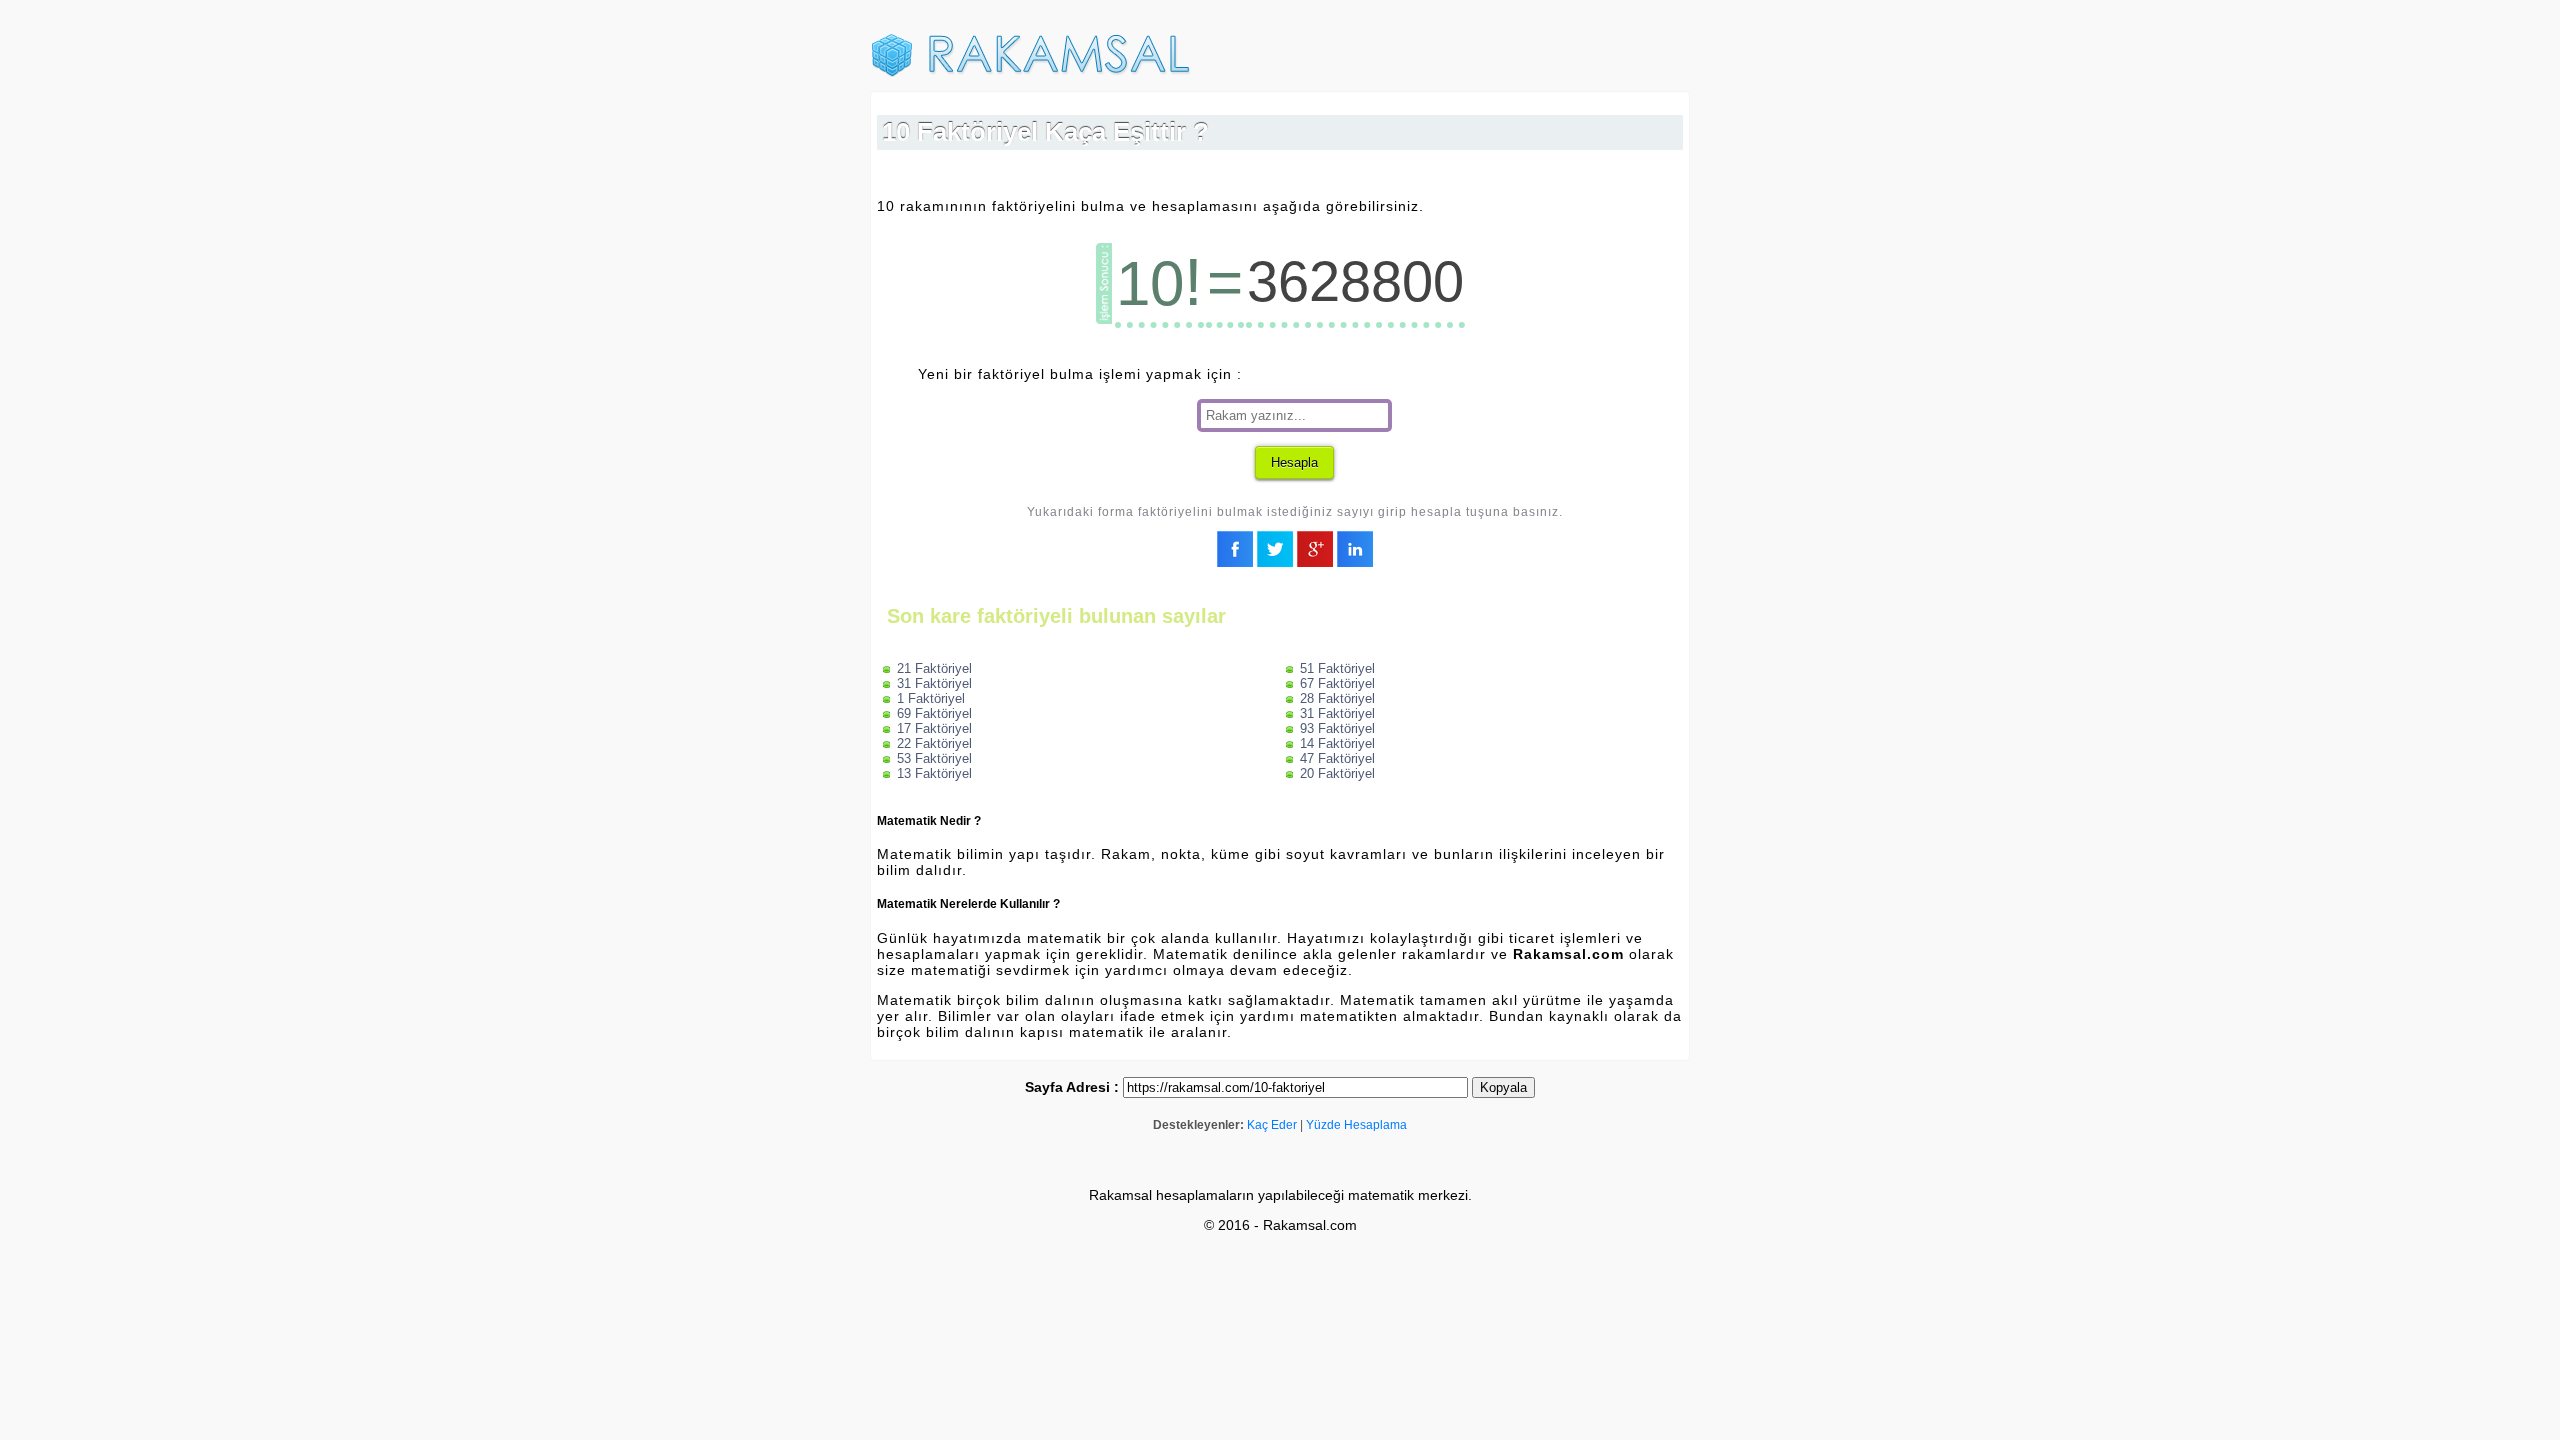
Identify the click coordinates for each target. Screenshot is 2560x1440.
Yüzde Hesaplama (1356, 1125)
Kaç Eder (1272, 1125)
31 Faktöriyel (934, 683)
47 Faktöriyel (1337, 758)
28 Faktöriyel (1337, 698)
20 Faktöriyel (1337, 773)
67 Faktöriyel (1337, 683)
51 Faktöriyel (1337, 668)
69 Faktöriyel (934, 713)
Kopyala (1503, 1087)
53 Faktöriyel (934, 758)
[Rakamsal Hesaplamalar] (1031, 73)
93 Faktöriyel (1337, 728)
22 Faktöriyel (934, 743)
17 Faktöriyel (934, 728)
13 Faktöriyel (934, 773)
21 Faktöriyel (934, 668)
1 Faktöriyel (931, 698)
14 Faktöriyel (1337, 743)
